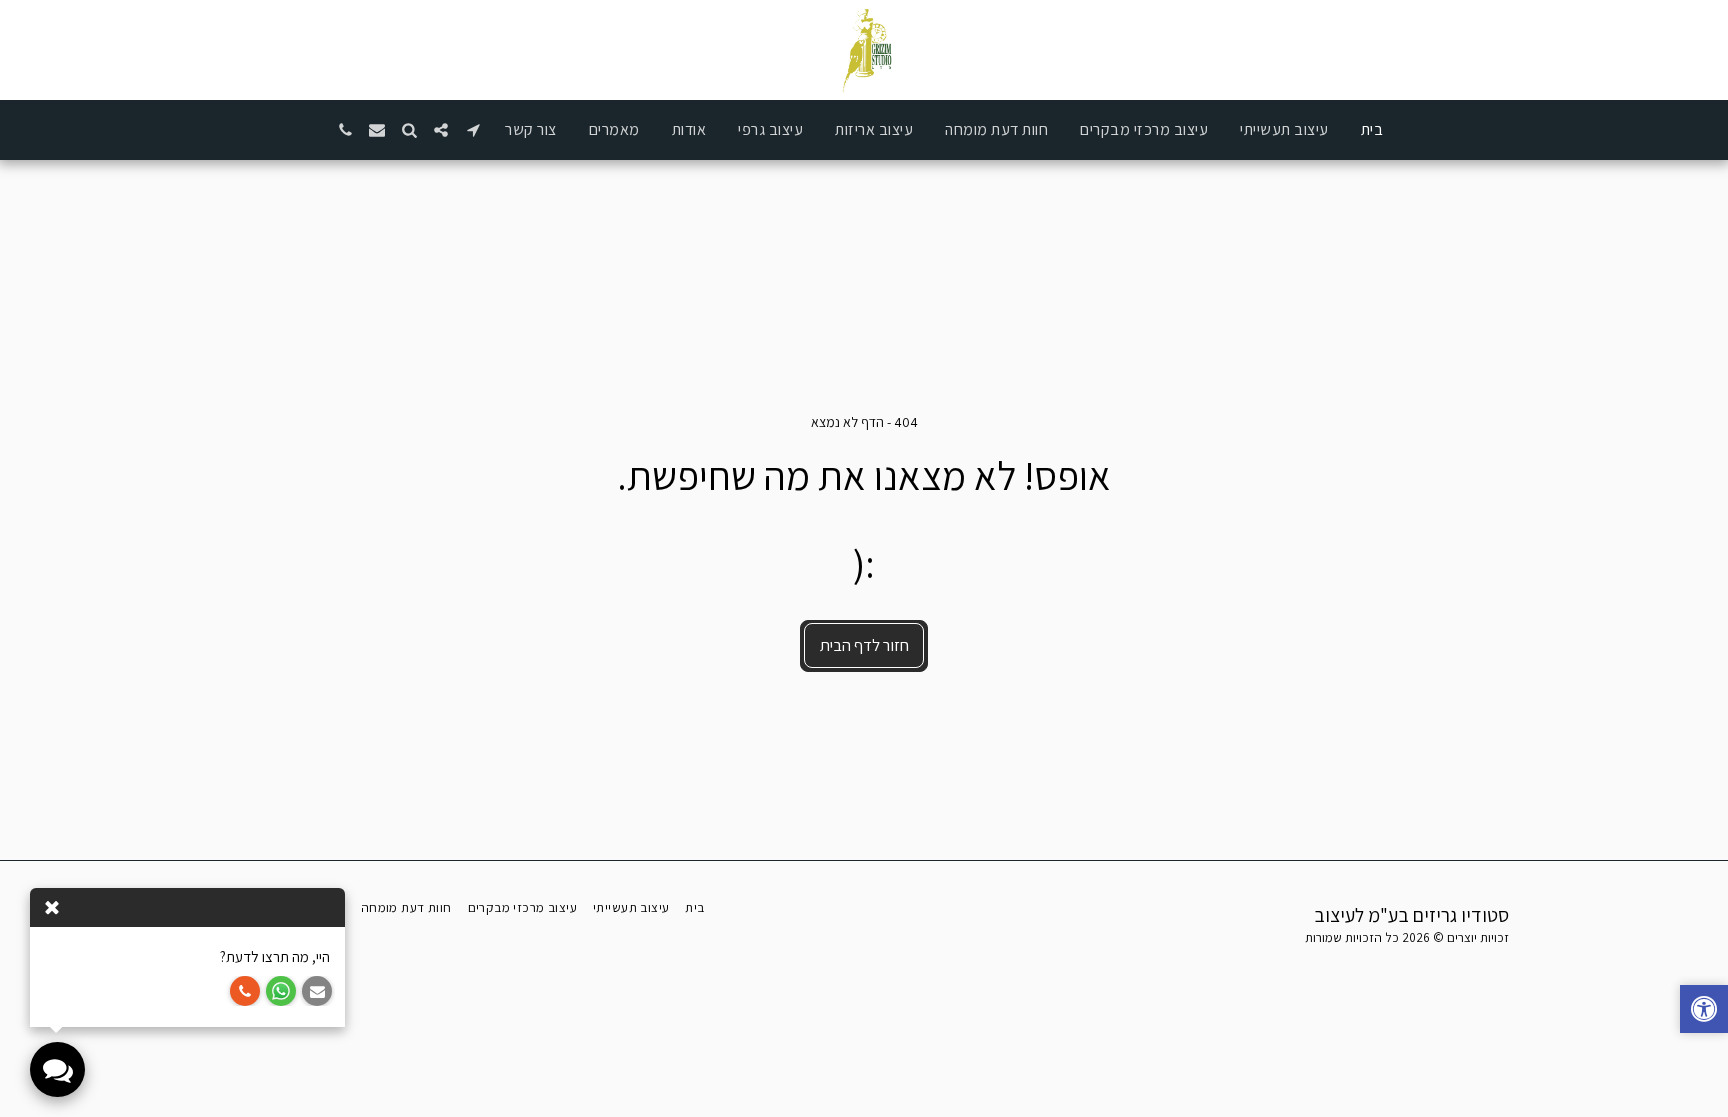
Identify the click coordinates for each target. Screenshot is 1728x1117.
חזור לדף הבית (864, 645)
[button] (473, 130)
